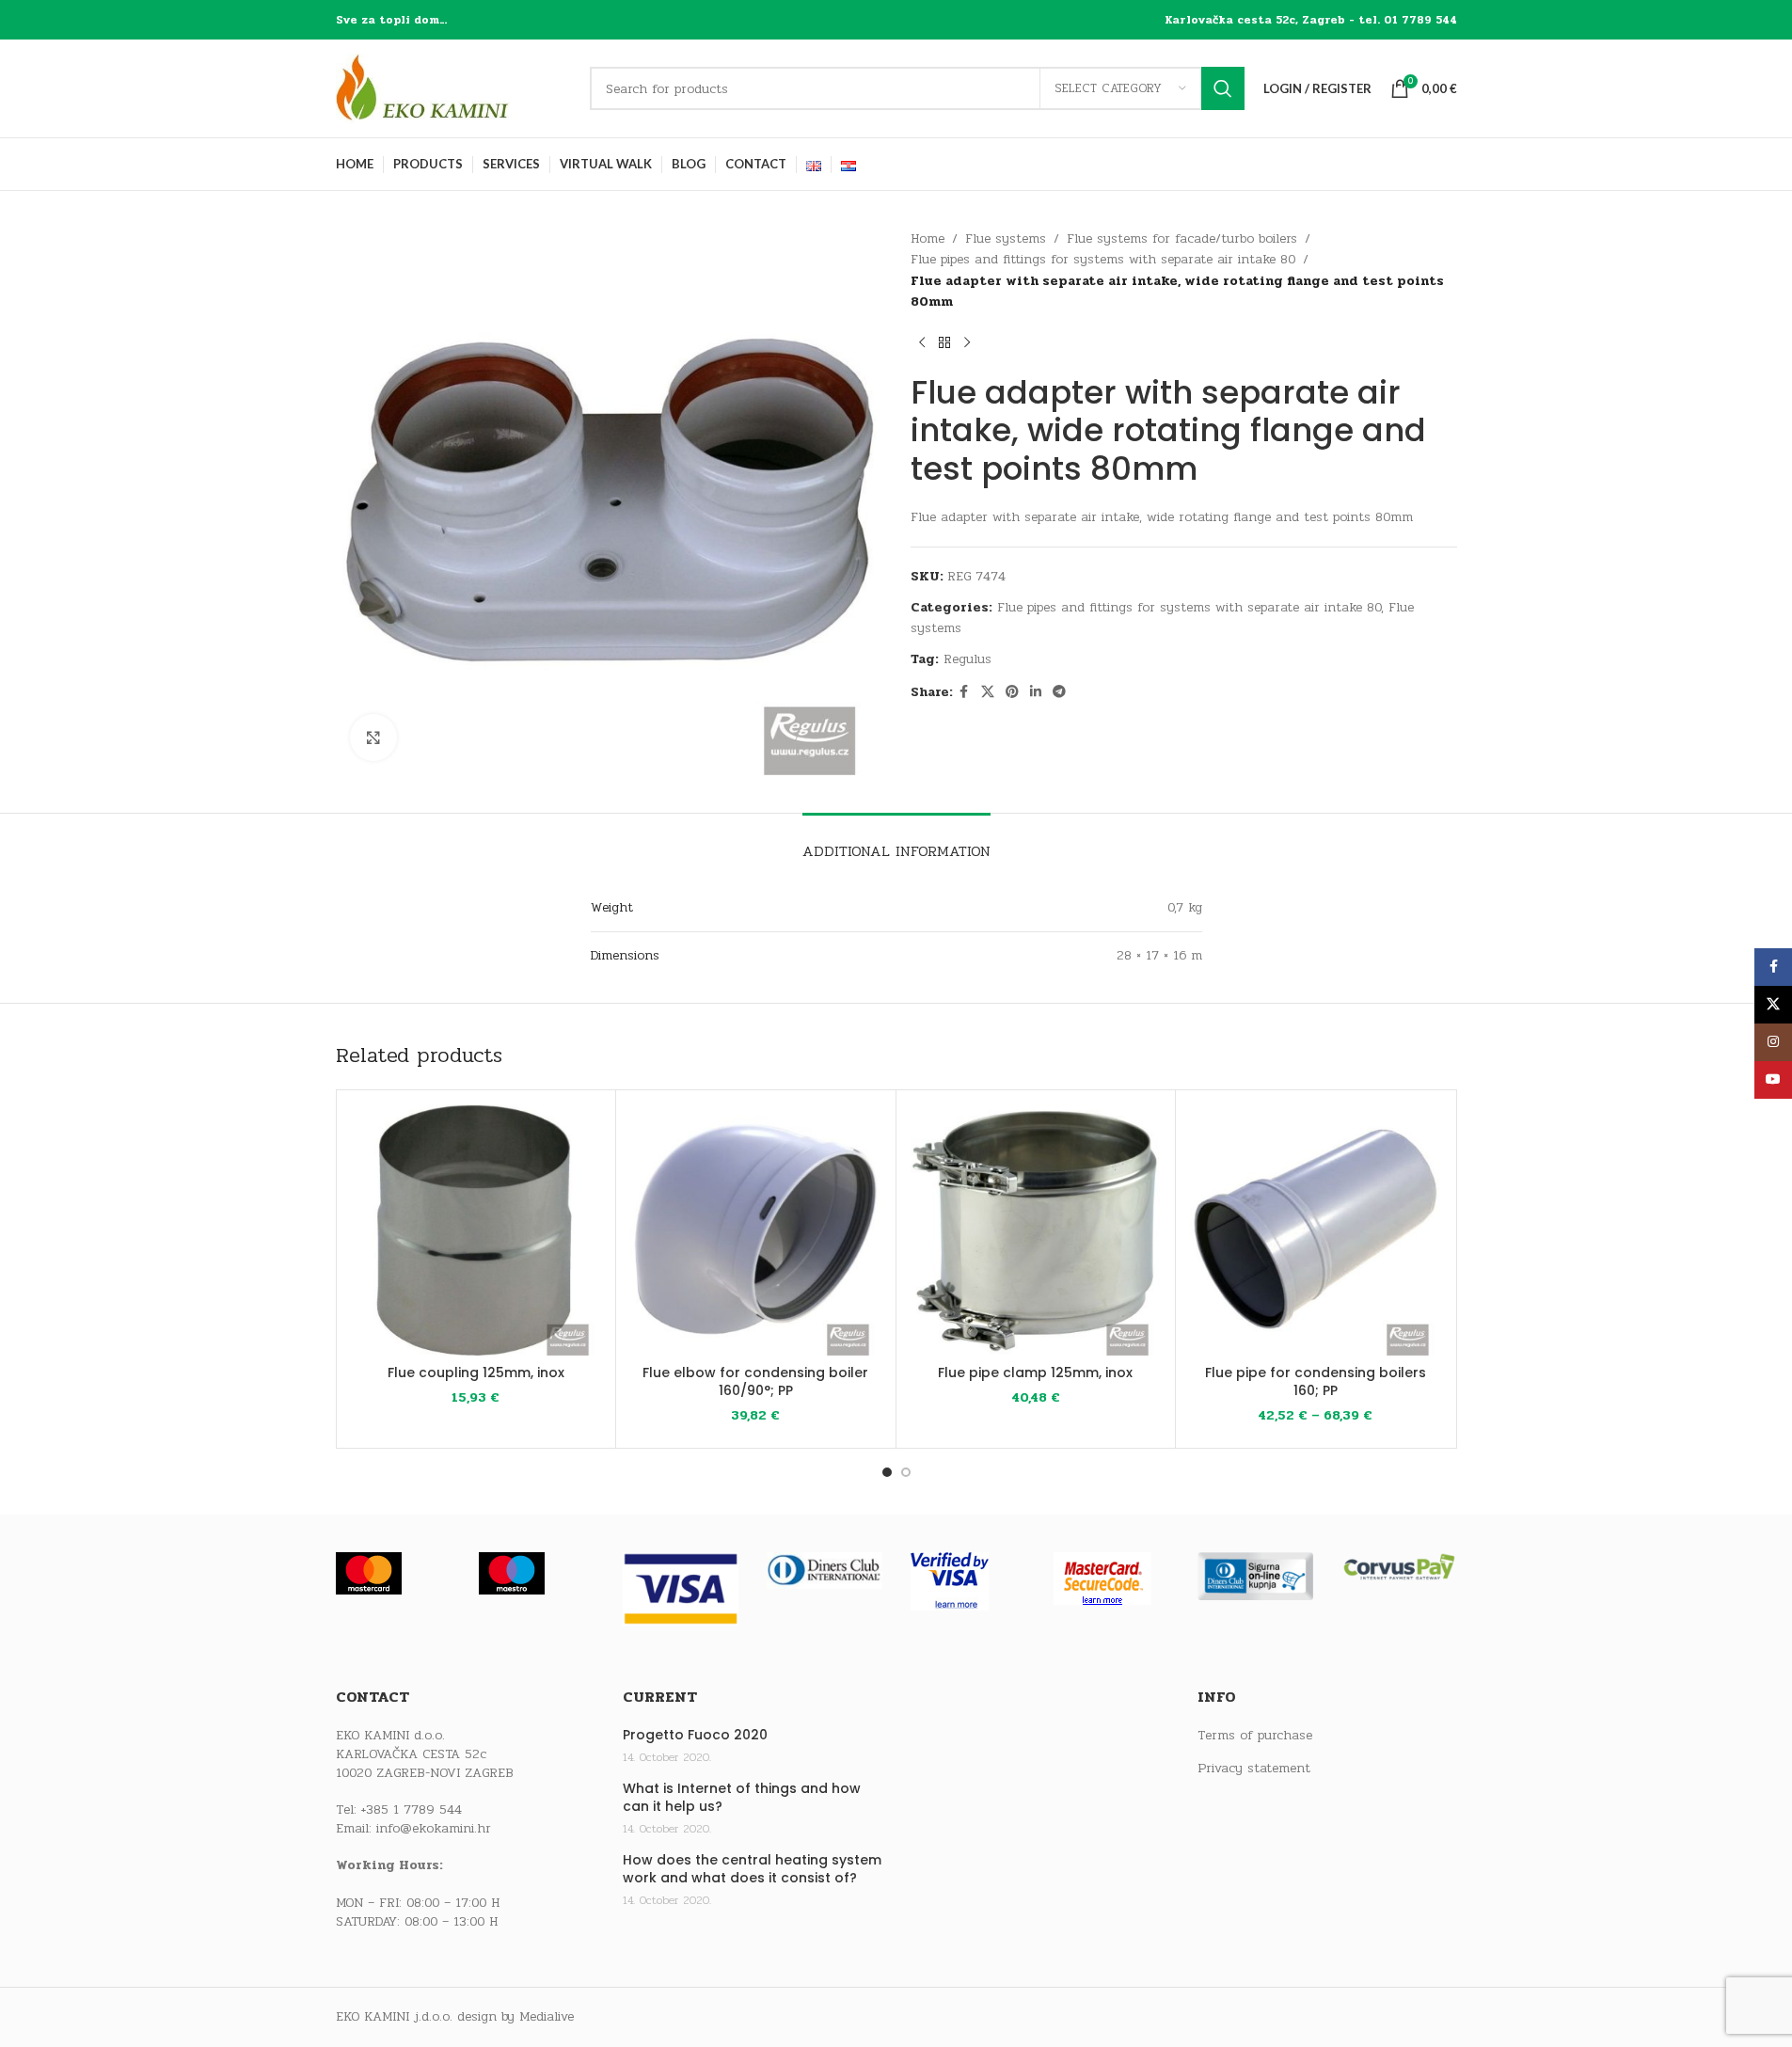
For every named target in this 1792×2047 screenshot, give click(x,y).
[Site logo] (453, 88)
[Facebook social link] (964, 692)
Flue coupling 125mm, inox (476, 1373)
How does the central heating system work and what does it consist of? (752, 1870)
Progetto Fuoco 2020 (695, 1735)
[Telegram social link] (1059, 692)
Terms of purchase (1255, 1736)
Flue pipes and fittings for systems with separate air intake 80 (1103, 259)
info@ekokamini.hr (434, 1828)
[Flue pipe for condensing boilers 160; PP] (1316, 1230)
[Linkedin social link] (1036, 692)
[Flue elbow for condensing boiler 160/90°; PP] (756, 1230)
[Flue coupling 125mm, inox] (476, 1230)
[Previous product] (922, 343)
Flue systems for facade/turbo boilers (1182, 238)
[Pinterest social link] (1012, 692)
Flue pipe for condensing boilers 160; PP (1316, 1382)
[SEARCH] (1223, 88)
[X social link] (988, 692)
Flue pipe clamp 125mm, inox (1035, 1373)
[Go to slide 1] (887, 1472)
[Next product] (967, 343)
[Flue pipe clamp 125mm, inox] (1036, 1230)
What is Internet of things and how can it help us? (742, 1798)
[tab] (896, 841)
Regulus (967, 659)
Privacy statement (1254, 1769)
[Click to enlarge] (373, 738)
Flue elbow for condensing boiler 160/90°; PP (755, 1382)
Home (928, 238)
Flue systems (1006, 238)
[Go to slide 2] (906, 1472)
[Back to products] (944, 343)
